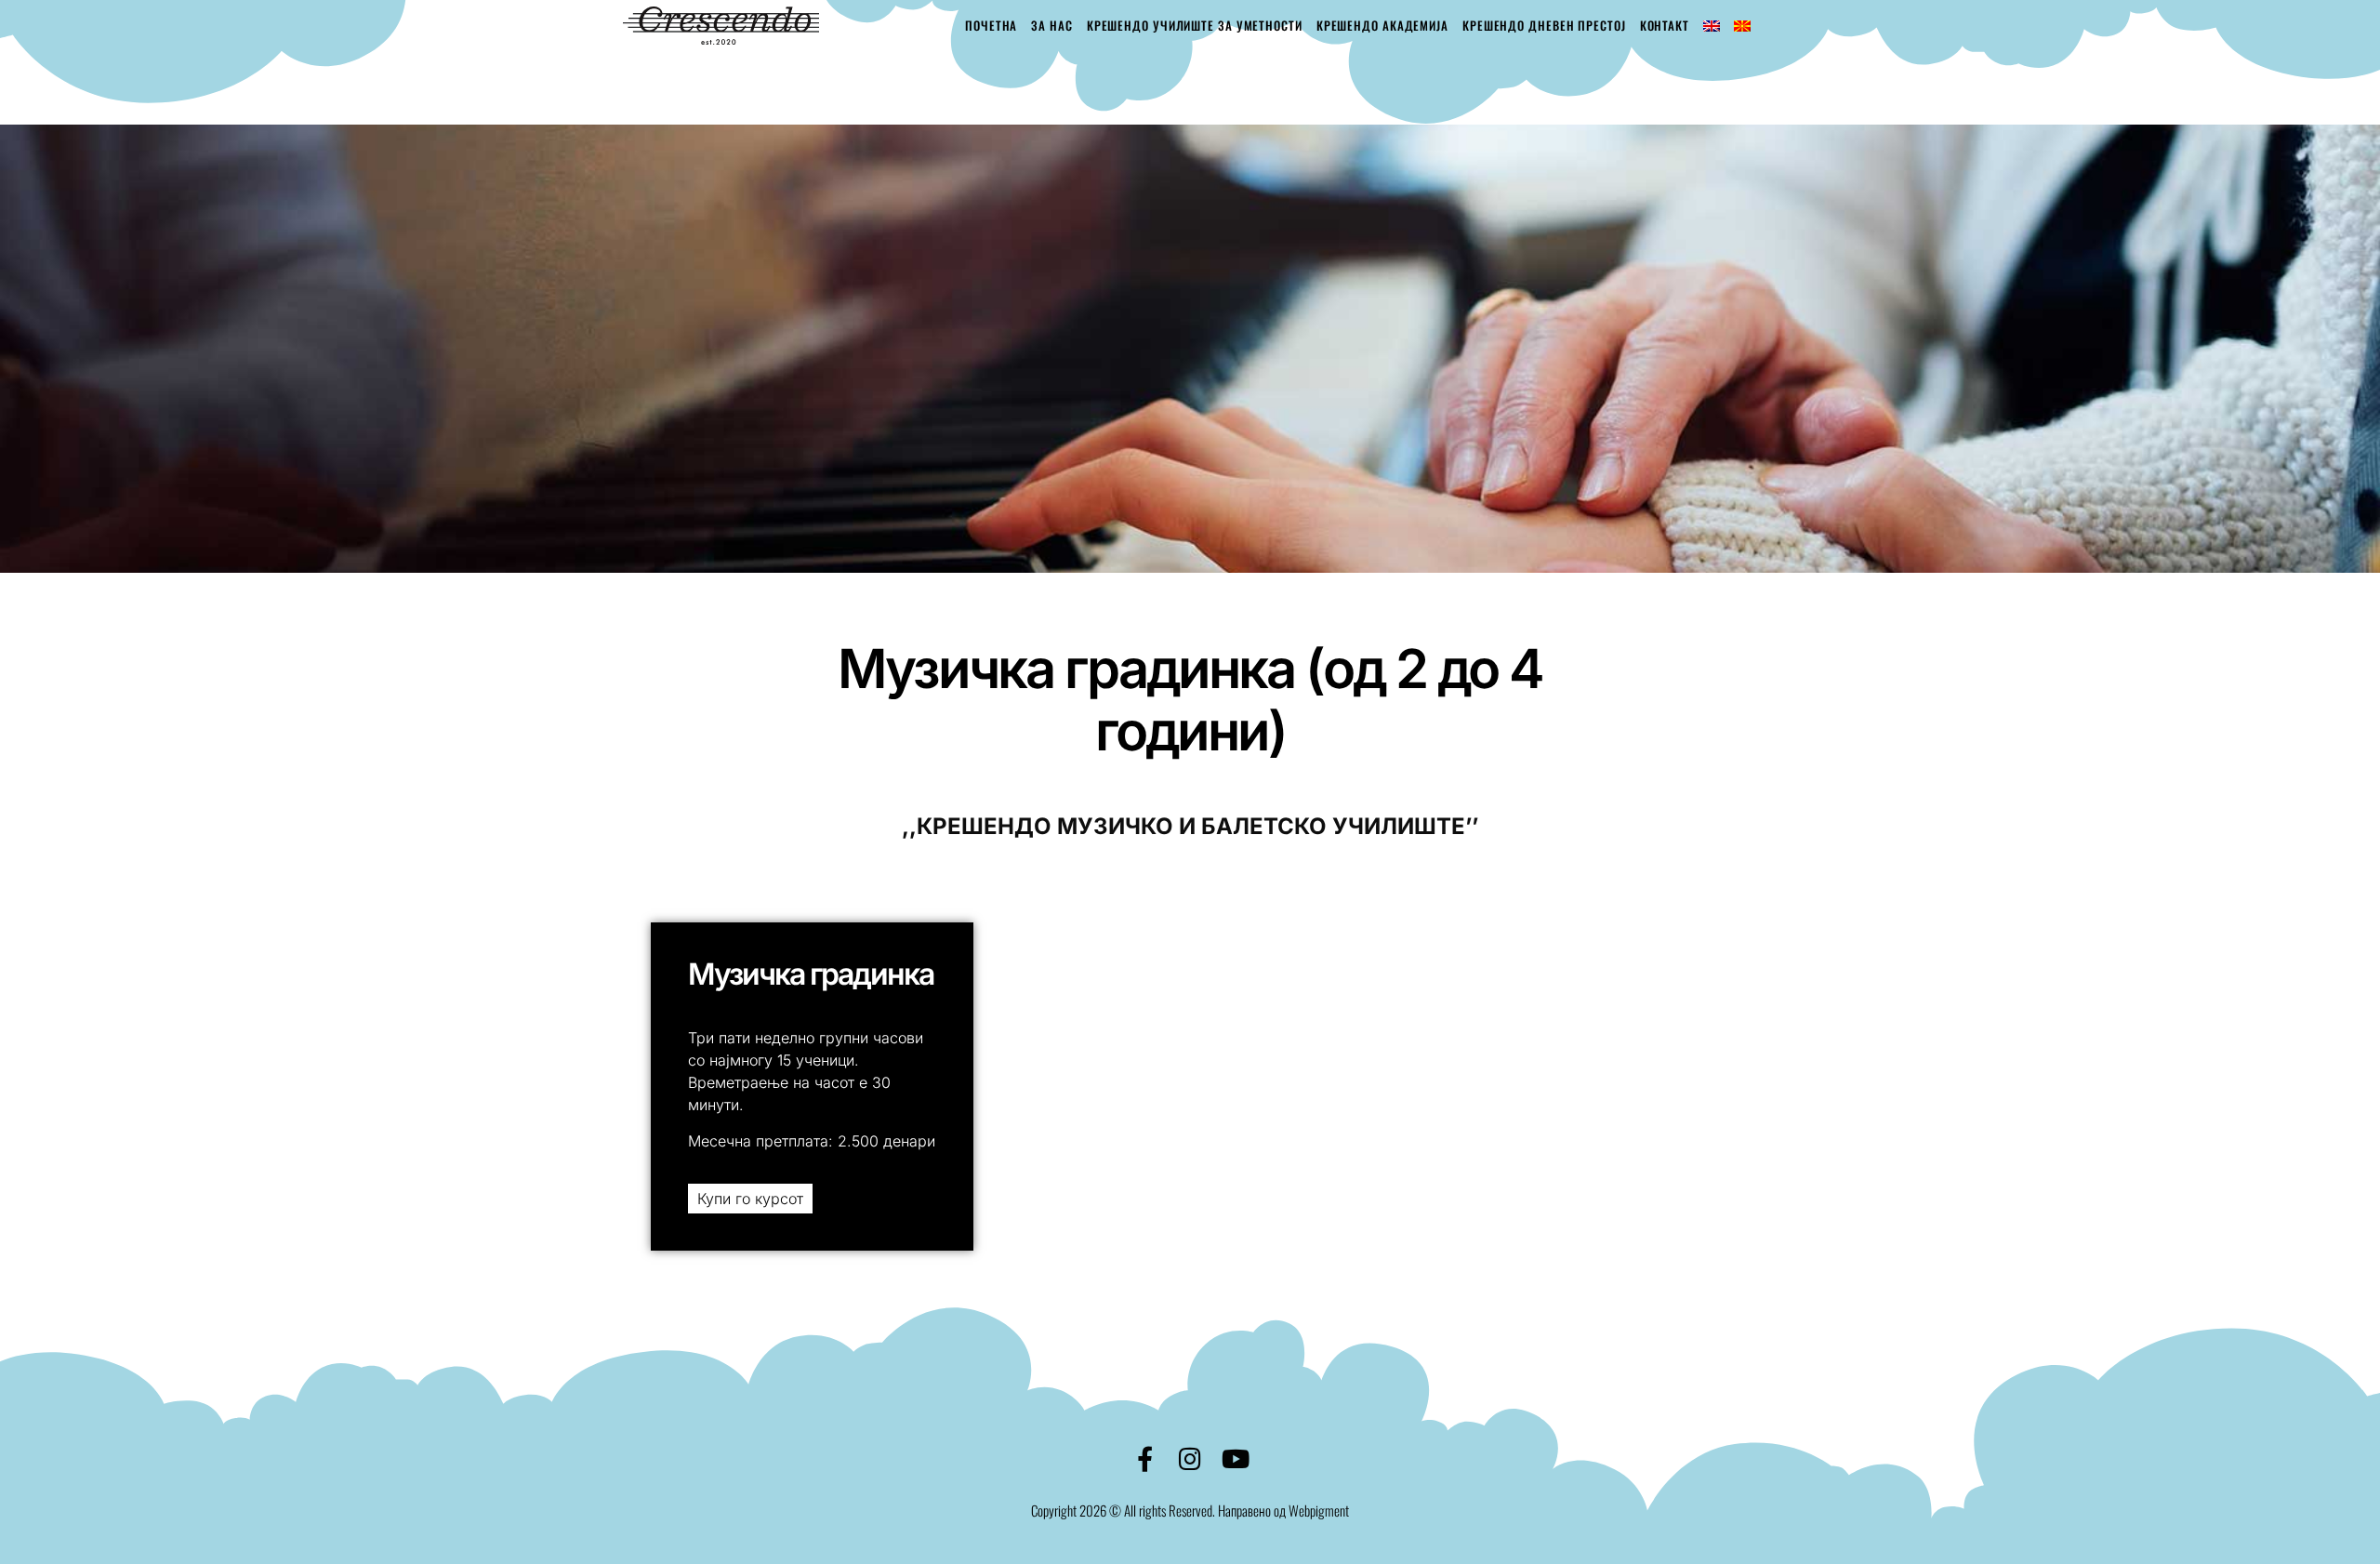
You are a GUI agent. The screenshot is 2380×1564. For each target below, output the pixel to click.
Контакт (1665, 25)
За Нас (1051, 25)
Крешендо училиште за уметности (1195, 25)
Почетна (991, 25)
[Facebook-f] (1145, 1458)
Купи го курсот (750, 1199)
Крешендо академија (1382, 25)
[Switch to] (1712, 26)
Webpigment (1319, 1510)
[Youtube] (1236, 1458)
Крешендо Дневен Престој (1544, 25)
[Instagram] (1190, 1458)
